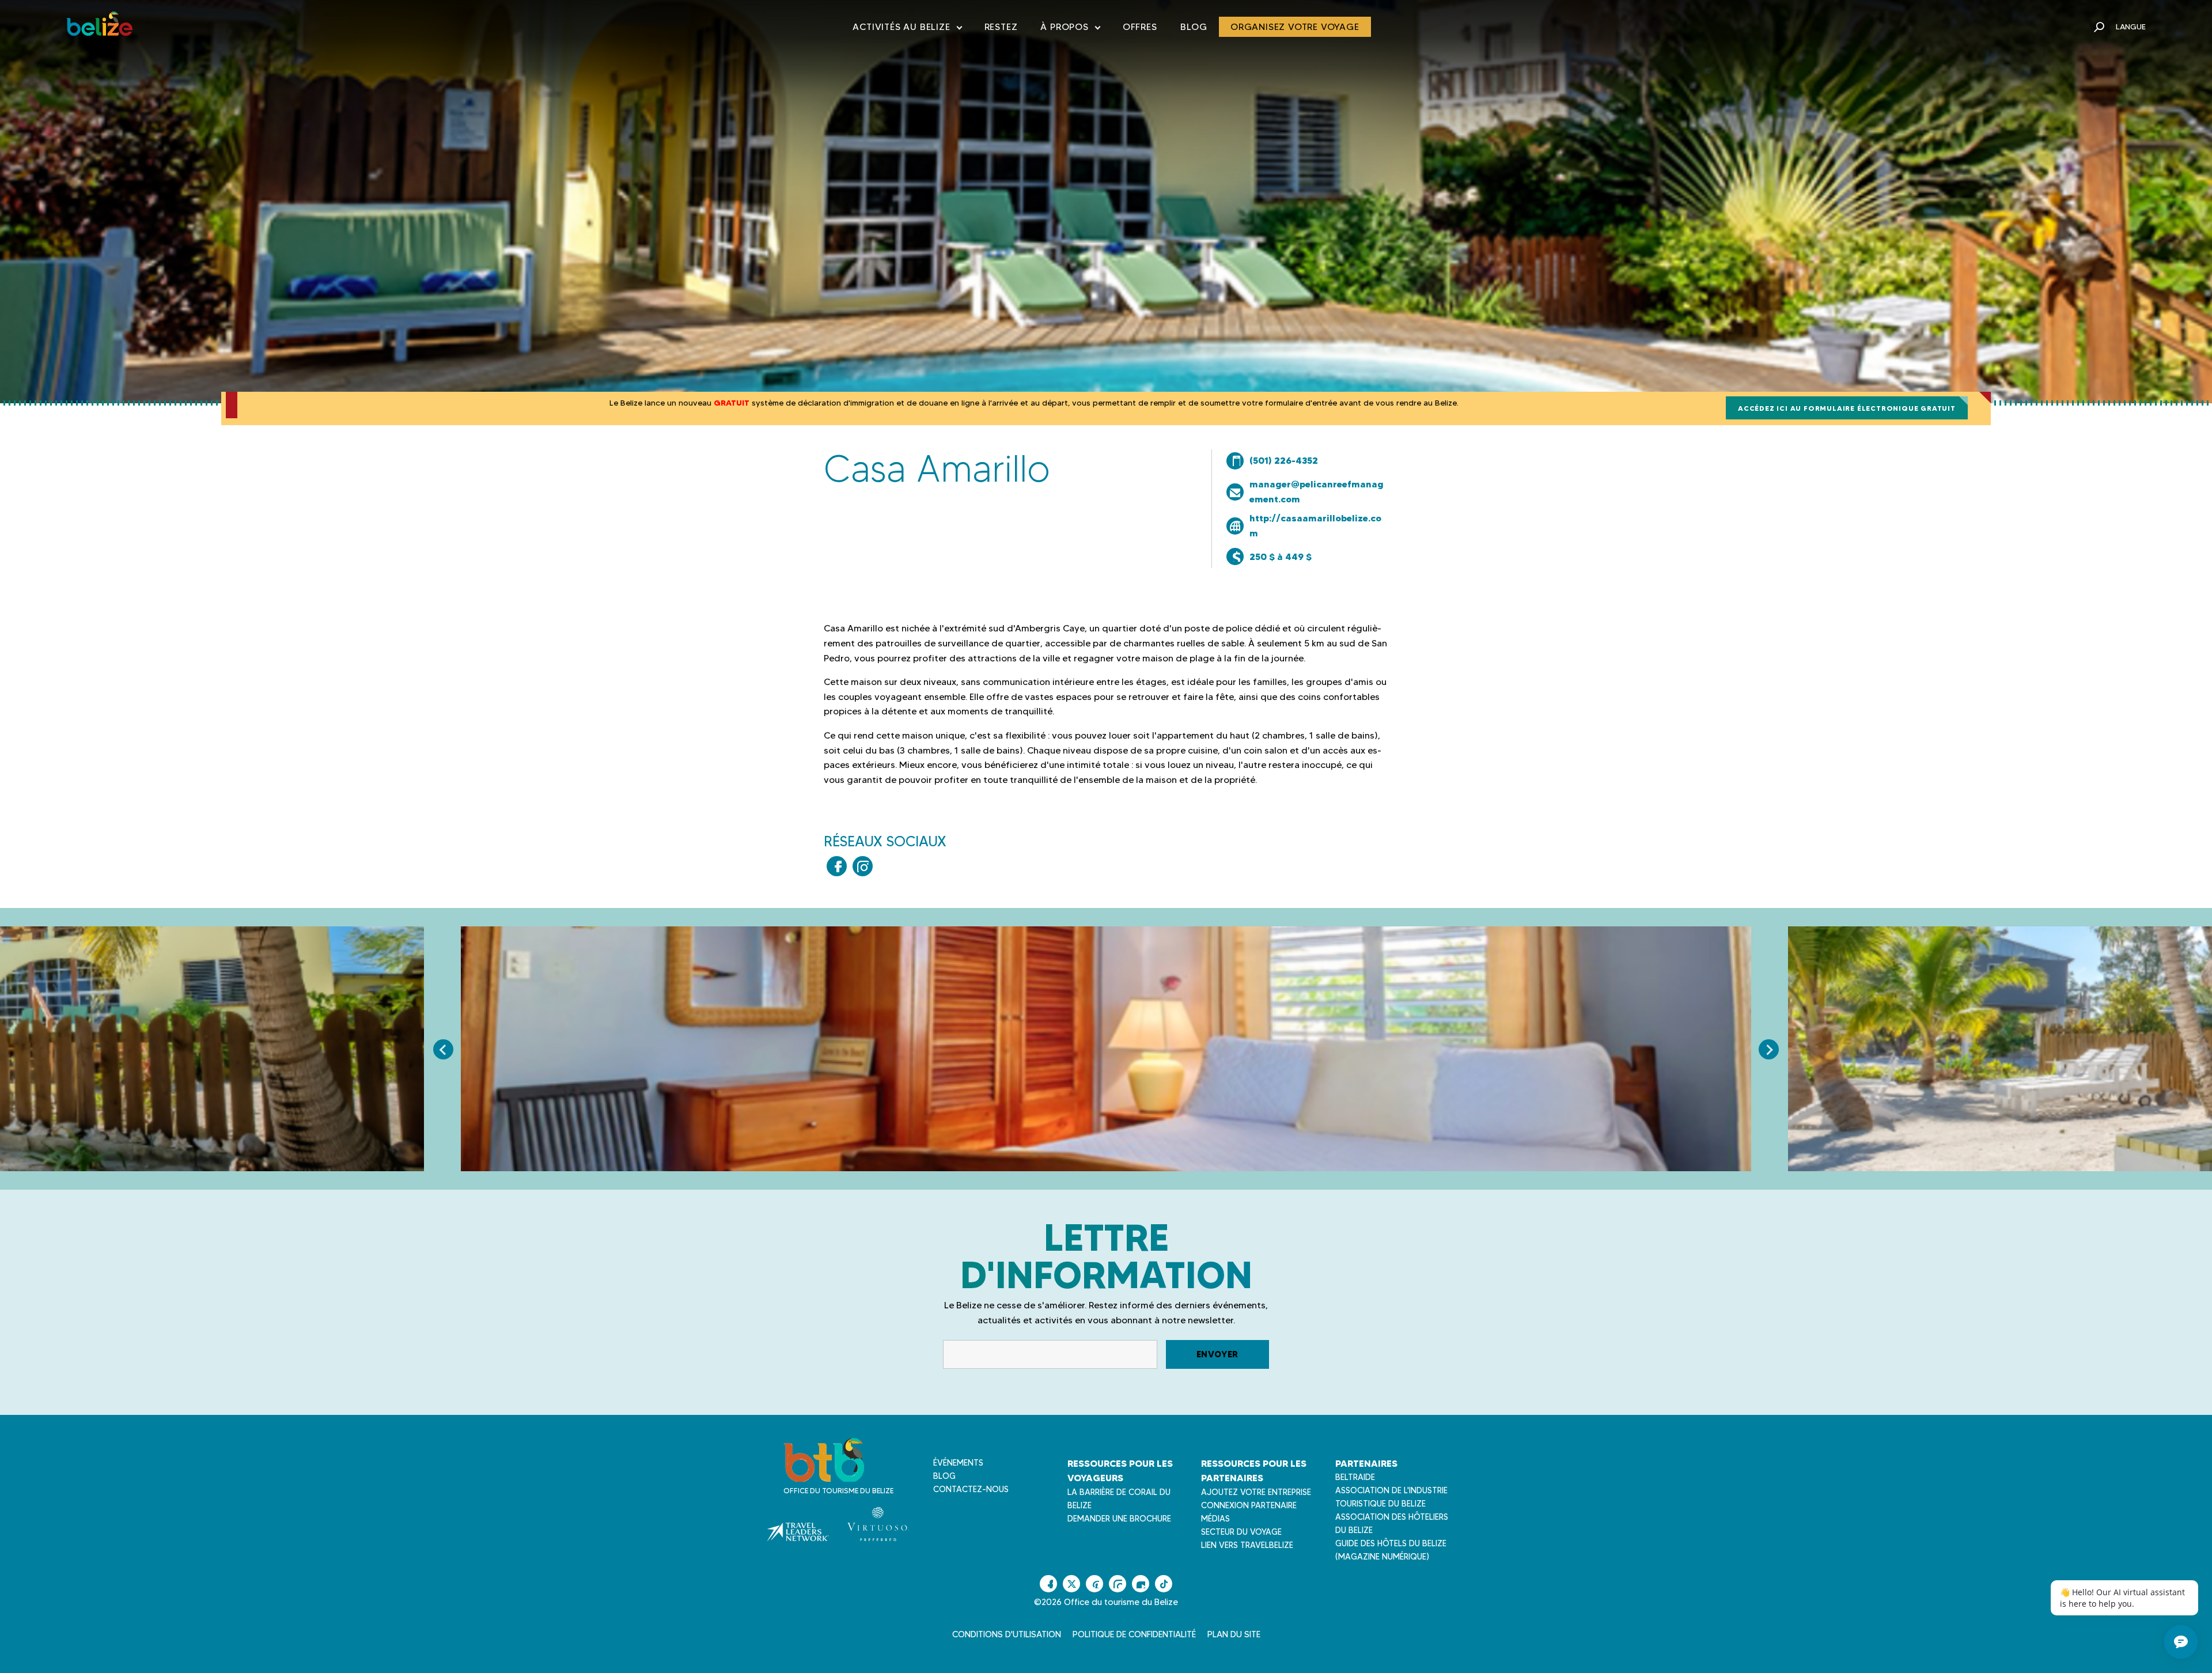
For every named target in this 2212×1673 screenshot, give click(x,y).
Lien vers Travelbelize (1247, 1545)
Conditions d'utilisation (1007, 1634)
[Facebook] (837, 866)
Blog (1194, 27)
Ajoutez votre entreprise (1256, 1492)
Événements (958, 1463)
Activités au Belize (907, 29)
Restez (1001, 27)
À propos (1070, 29)
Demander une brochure (1119, 1519)
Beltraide (1355, 1477)
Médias (1215, 1519)
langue (2131, 27)
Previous (443, 1049)
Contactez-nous (971, 1489)
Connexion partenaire (1249, 1505)
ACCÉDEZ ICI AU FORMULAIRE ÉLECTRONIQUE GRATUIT (1847, 408)
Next (1769, 1049)
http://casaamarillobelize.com (1315, 525)
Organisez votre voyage (1295, 27)
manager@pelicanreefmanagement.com (1317, 491)
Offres (1140, 27)
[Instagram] (863, 866)
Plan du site (1234, 1634)
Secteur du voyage (1241, 1532)
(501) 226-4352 (1284, 460)
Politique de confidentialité (1134, 1634)
